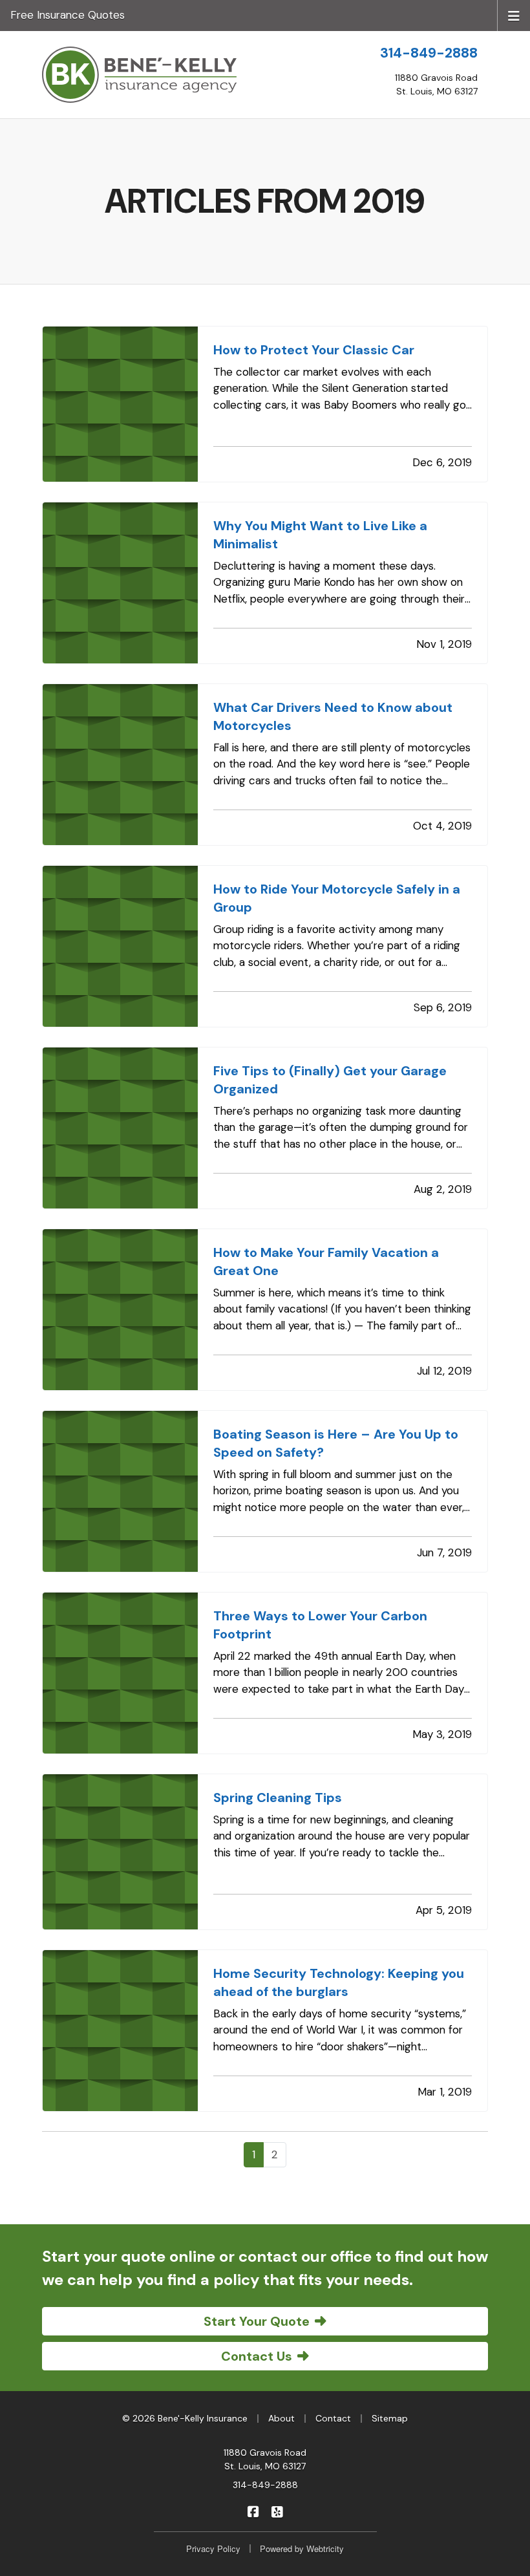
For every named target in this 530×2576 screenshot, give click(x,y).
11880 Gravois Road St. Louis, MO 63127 (265, 2459)
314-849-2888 (429, 53)
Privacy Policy (213, 2549)
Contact (333, 2418)
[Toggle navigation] (514, 15)
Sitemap (390, 2418)
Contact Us (257, 2356)
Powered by (302, 2549)
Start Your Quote (257, 2321)
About (281, 2418)
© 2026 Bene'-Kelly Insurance (185, 2418)
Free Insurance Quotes (68, 15)
